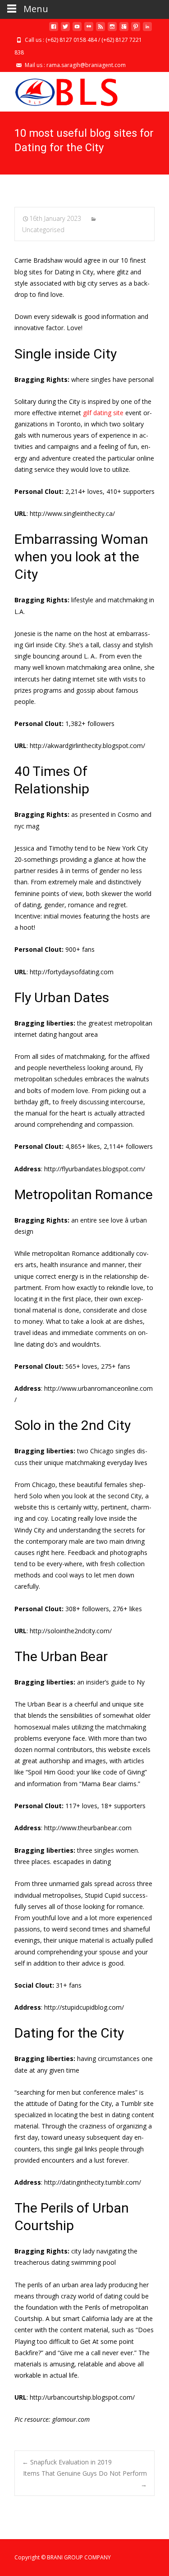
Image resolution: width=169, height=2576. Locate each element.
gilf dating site (103, 413)
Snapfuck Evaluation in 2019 (67, 2462)
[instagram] (112, 30)
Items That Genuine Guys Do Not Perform (85, 2479)
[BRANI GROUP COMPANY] (59, 90)
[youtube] (77, 30)
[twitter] (65, 30)
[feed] (100, 30)
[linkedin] (147, 30)
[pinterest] (136, 30)
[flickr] (89, 30)
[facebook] (54, 30)
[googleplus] (124, 30)
